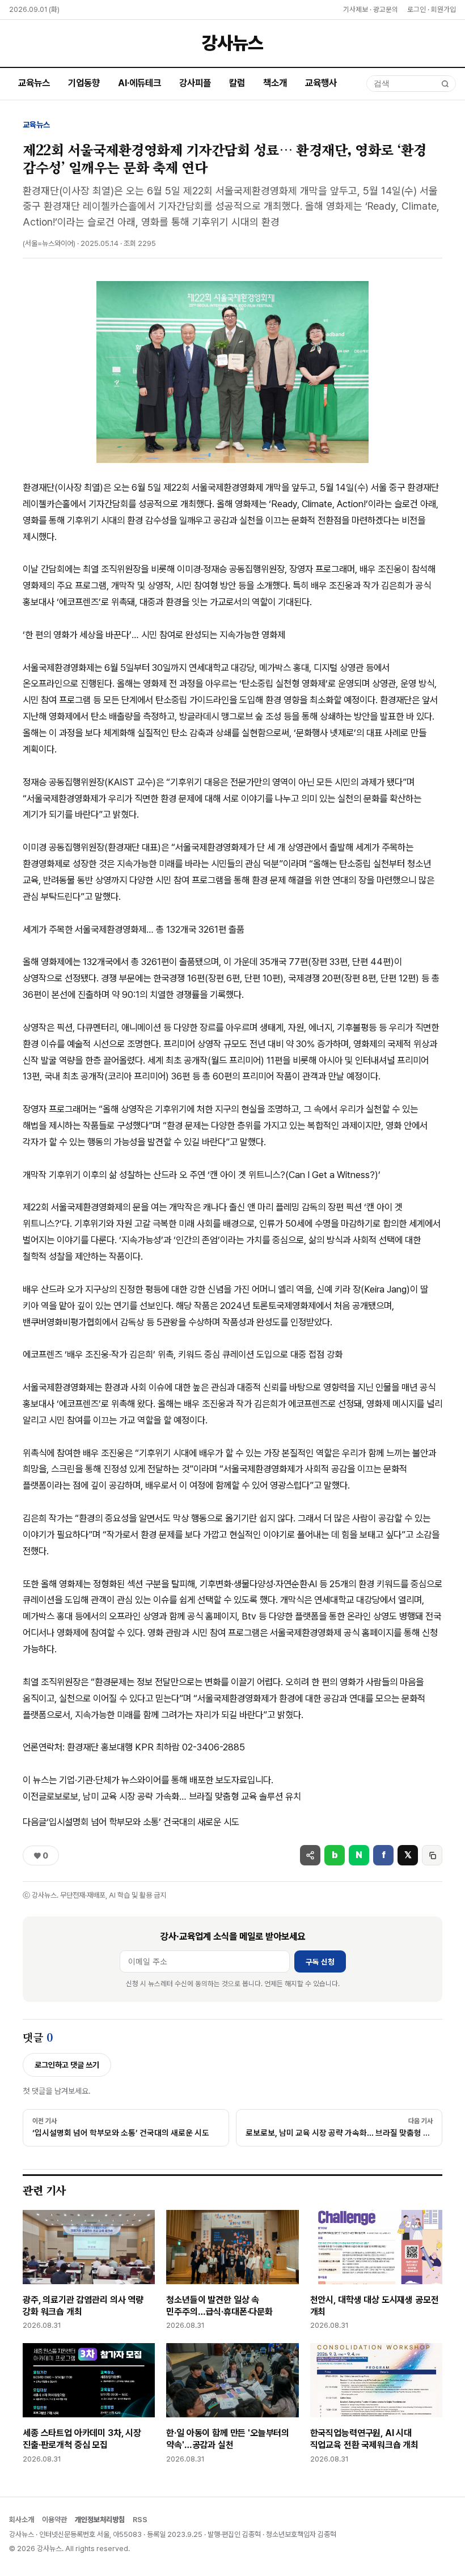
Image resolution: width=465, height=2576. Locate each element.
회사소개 (22, 2520)
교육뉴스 (34, 83)
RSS (140, 2520)
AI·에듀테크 (139, 83)
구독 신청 (320, 1962)
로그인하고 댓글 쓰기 (67, 2065)
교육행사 (321, 83)
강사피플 (195, 83)
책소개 (275, 83)
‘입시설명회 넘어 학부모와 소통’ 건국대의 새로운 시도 (131, 1822)
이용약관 (54, 2520)
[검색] (445, 84)
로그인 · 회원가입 (432, 9)
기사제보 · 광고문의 (371, 9)
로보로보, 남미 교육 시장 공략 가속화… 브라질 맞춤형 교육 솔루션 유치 (162, 1796)
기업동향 (84, 83)
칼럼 (237, 83)
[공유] (310, 1855)
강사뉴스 (232, 43)
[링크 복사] (432, 1855)
